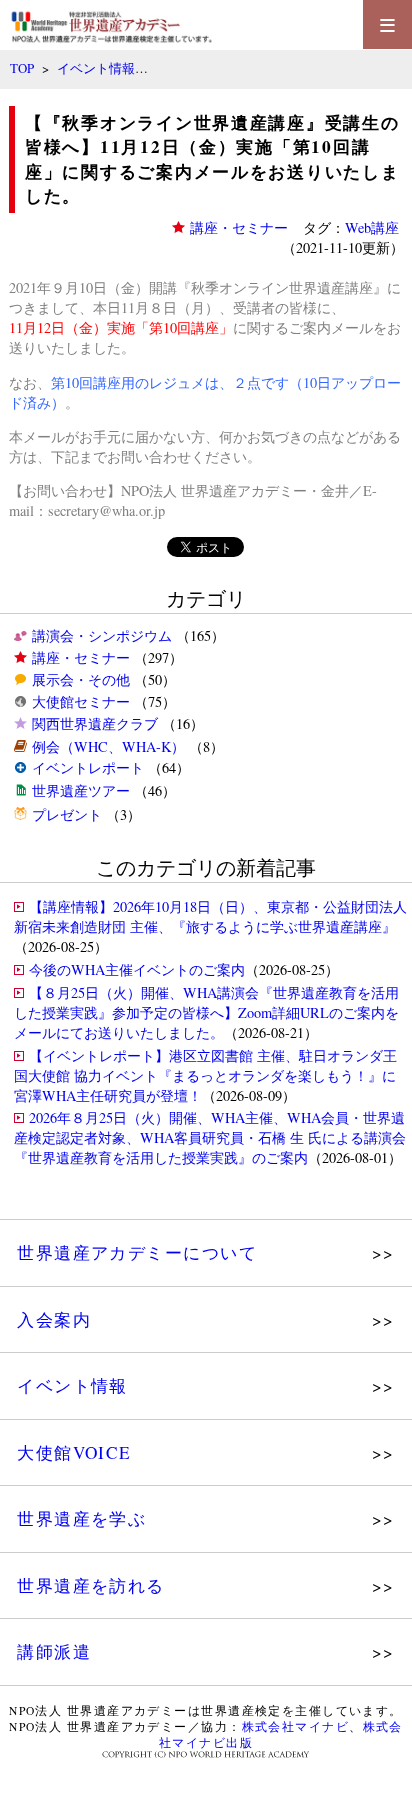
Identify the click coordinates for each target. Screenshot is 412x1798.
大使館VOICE (74, 1452)
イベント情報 (96, 68)
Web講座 (372, 227)
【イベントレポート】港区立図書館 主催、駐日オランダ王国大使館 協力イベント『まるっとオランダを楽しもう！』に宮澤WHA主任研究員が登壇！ (205, 1075)
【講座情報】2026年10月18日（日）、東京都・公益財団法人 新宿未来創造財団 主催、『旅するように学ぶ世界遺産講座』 (210, 916)
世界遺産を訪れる (91, 1585)
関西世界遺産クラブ (95, 723)
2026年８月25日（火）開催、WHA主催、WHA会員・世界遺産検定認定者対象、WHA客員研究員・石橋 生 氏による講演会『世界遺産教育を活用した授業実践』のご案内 (210, 1137)
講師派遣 (54, 1651)
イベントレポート (88, 767)
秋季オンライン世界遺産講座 (282, 287)
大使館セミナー (81, 701)
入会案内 (54, 1319)
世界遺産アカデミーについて (137, 1252)
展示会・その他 (81, 679)
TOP (22, 68)
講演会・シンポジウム (102, 635)
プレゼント (67, 814)
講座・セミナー (81, 657)
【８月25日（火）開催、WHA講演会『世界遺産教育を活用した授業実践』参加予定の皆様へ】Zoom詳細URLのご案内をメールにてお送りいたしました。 (206, 1012)
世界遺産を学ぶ (81, 1518)
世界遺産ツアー (81, 790)
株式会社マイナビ (296, 1726)
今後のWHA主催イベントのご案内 (137, 969)
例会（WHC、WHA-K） (108, 746)
